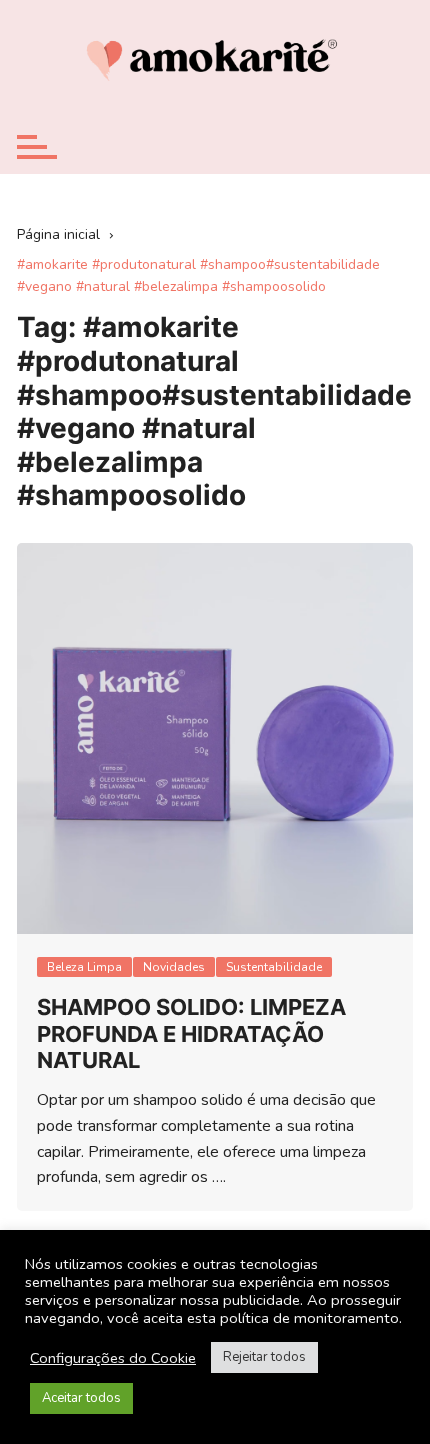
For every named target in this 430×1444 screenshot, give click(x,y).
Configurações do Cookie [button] (113, 1358)
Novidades (174, 967)
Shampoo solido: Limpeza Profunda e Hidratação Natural (191, 1033)
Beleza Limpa (84, 967)
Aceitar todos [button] (81, 1398)
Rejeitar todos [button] (264, 1357)
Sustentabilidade (274, 967)
